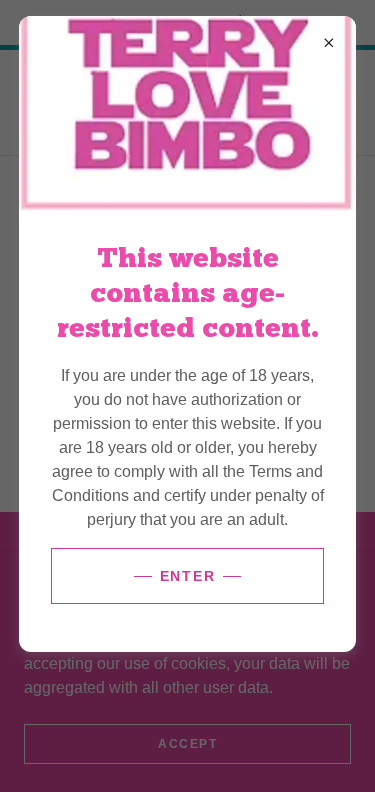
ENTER (188, 576)
